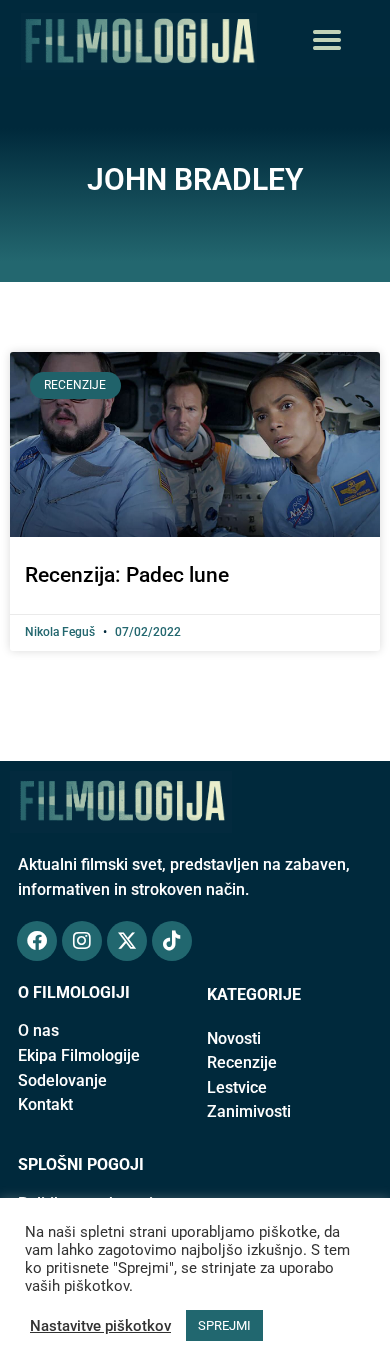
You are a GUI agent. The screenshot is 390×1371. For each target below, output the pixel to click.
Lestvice (237, 1087)
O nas (38, 1030)
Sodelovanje (62, 1080)
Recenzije (242, 1062)
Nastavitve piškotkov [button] (100, 1326)
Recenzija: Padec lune (127, 575)
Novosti (234, 1038)
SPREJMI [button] (224, 1325)
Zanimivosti (249, 1111)
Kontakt (45, 1104)
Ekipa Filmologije (79, 1055)
